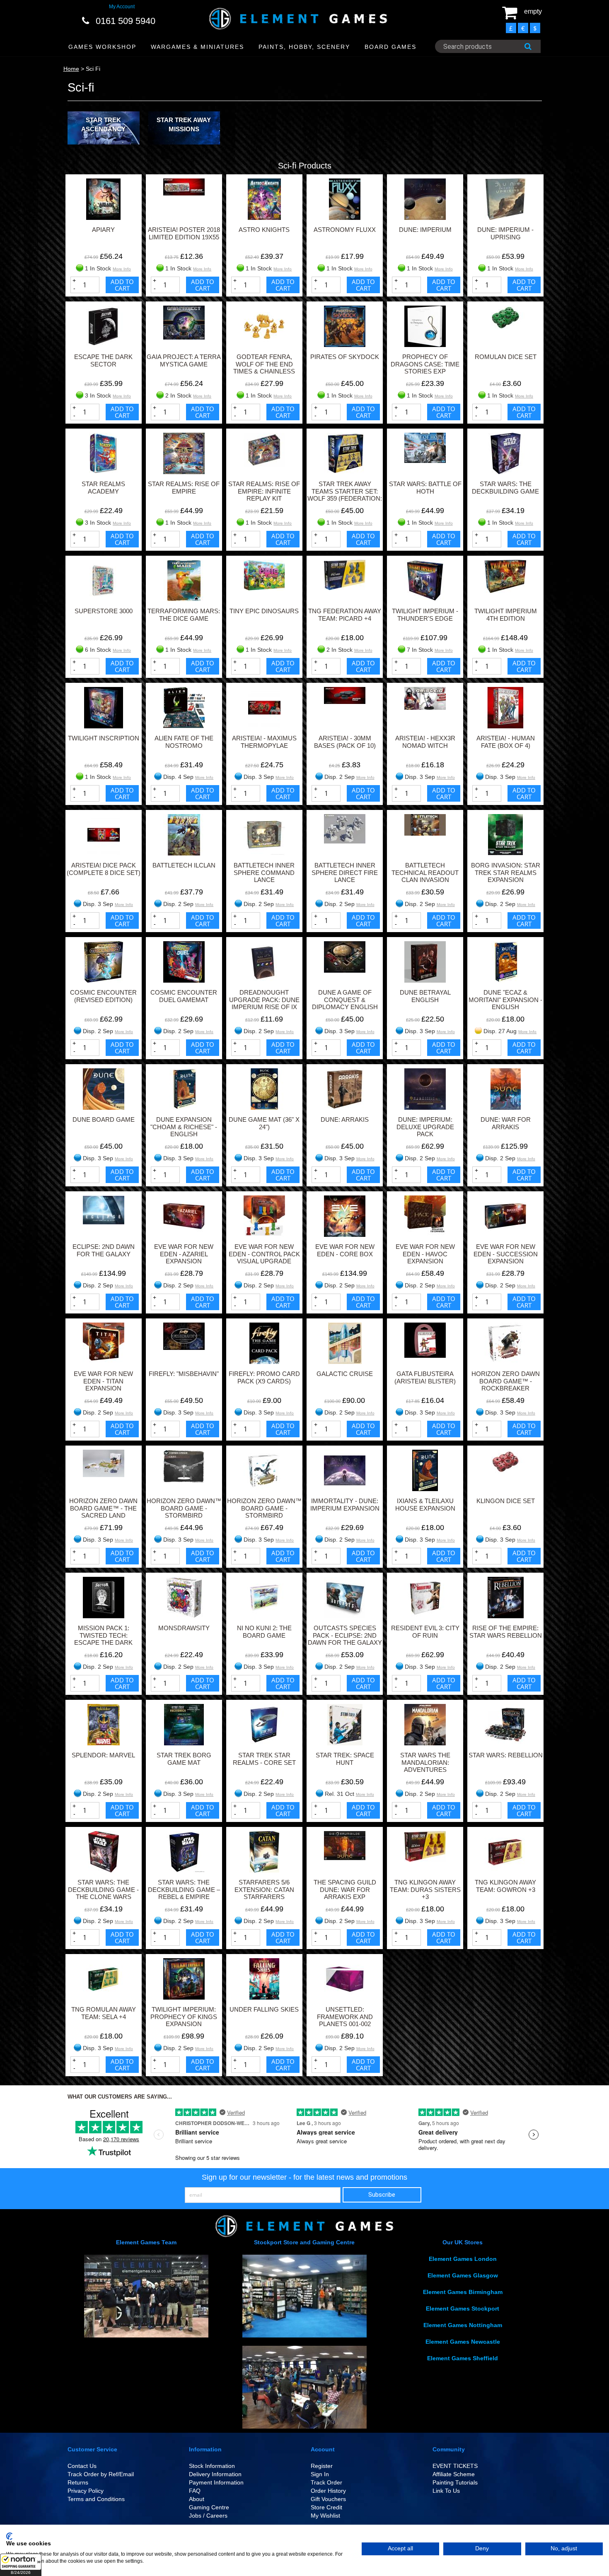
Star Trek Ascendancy (103, 124)
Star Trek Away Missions (184, 124)
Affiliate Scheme (454, 2474)
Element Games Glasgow (463, 2275)
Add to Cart (122, 285)
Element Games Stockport (463, 2309)
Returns (78, 2482)
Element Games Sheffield (463, 2358)
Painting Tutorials (455, 2482)
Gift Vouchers (328, 2499)
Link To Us (446, 2491)
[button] (21, 2565)
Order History (328, 2491)
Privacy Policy (86, 2491)
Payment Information (216, 2482)
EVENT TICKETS (455, 2466)
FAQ (195, 2491)
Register (322, 2466)
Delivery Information (215, 2474)
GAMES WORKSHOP (102, 47)
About (197, 2499)
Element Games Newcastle (463, 2342)
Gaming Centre (209, 2507)
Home (71, 69)
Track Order (326, 2482)
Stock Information (212, 2466)
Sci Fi (93, 69)
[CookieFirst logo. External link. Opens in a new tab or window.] (9, 2536)
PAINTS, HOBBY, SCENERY (304, 47)
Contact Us (82, 2466)
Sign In (320, 2474)
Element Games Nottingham (463, 2325)
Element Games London (463, 2259)
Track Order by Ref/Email (101, 2474)
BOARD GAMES (390, 47)
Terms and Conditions (96, 2499)
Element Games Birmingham (463, 2292)
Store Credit (326, 2507)
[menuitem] (103, 47)
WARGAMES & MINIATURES (197, 47)
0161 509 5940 (126, 21)
